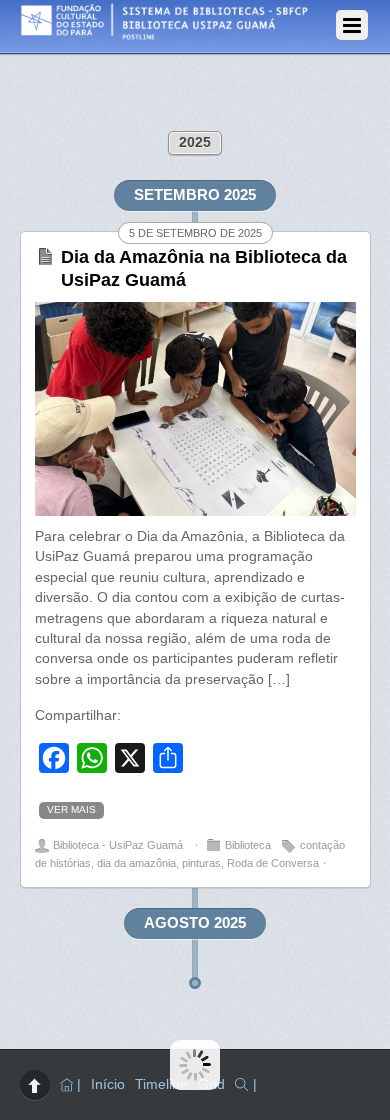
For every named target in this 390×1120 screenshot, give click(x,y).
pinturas (201, 863)
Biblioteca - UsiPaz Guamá (118, 845)
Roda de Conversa (273, 863)
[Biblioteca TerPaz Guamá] (185, 34)
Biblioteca (248, 845)
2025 (195, 142)
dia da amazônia (136, 863)
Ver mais (71, 809)
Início (108, 1084)
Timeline (161, 1084)
